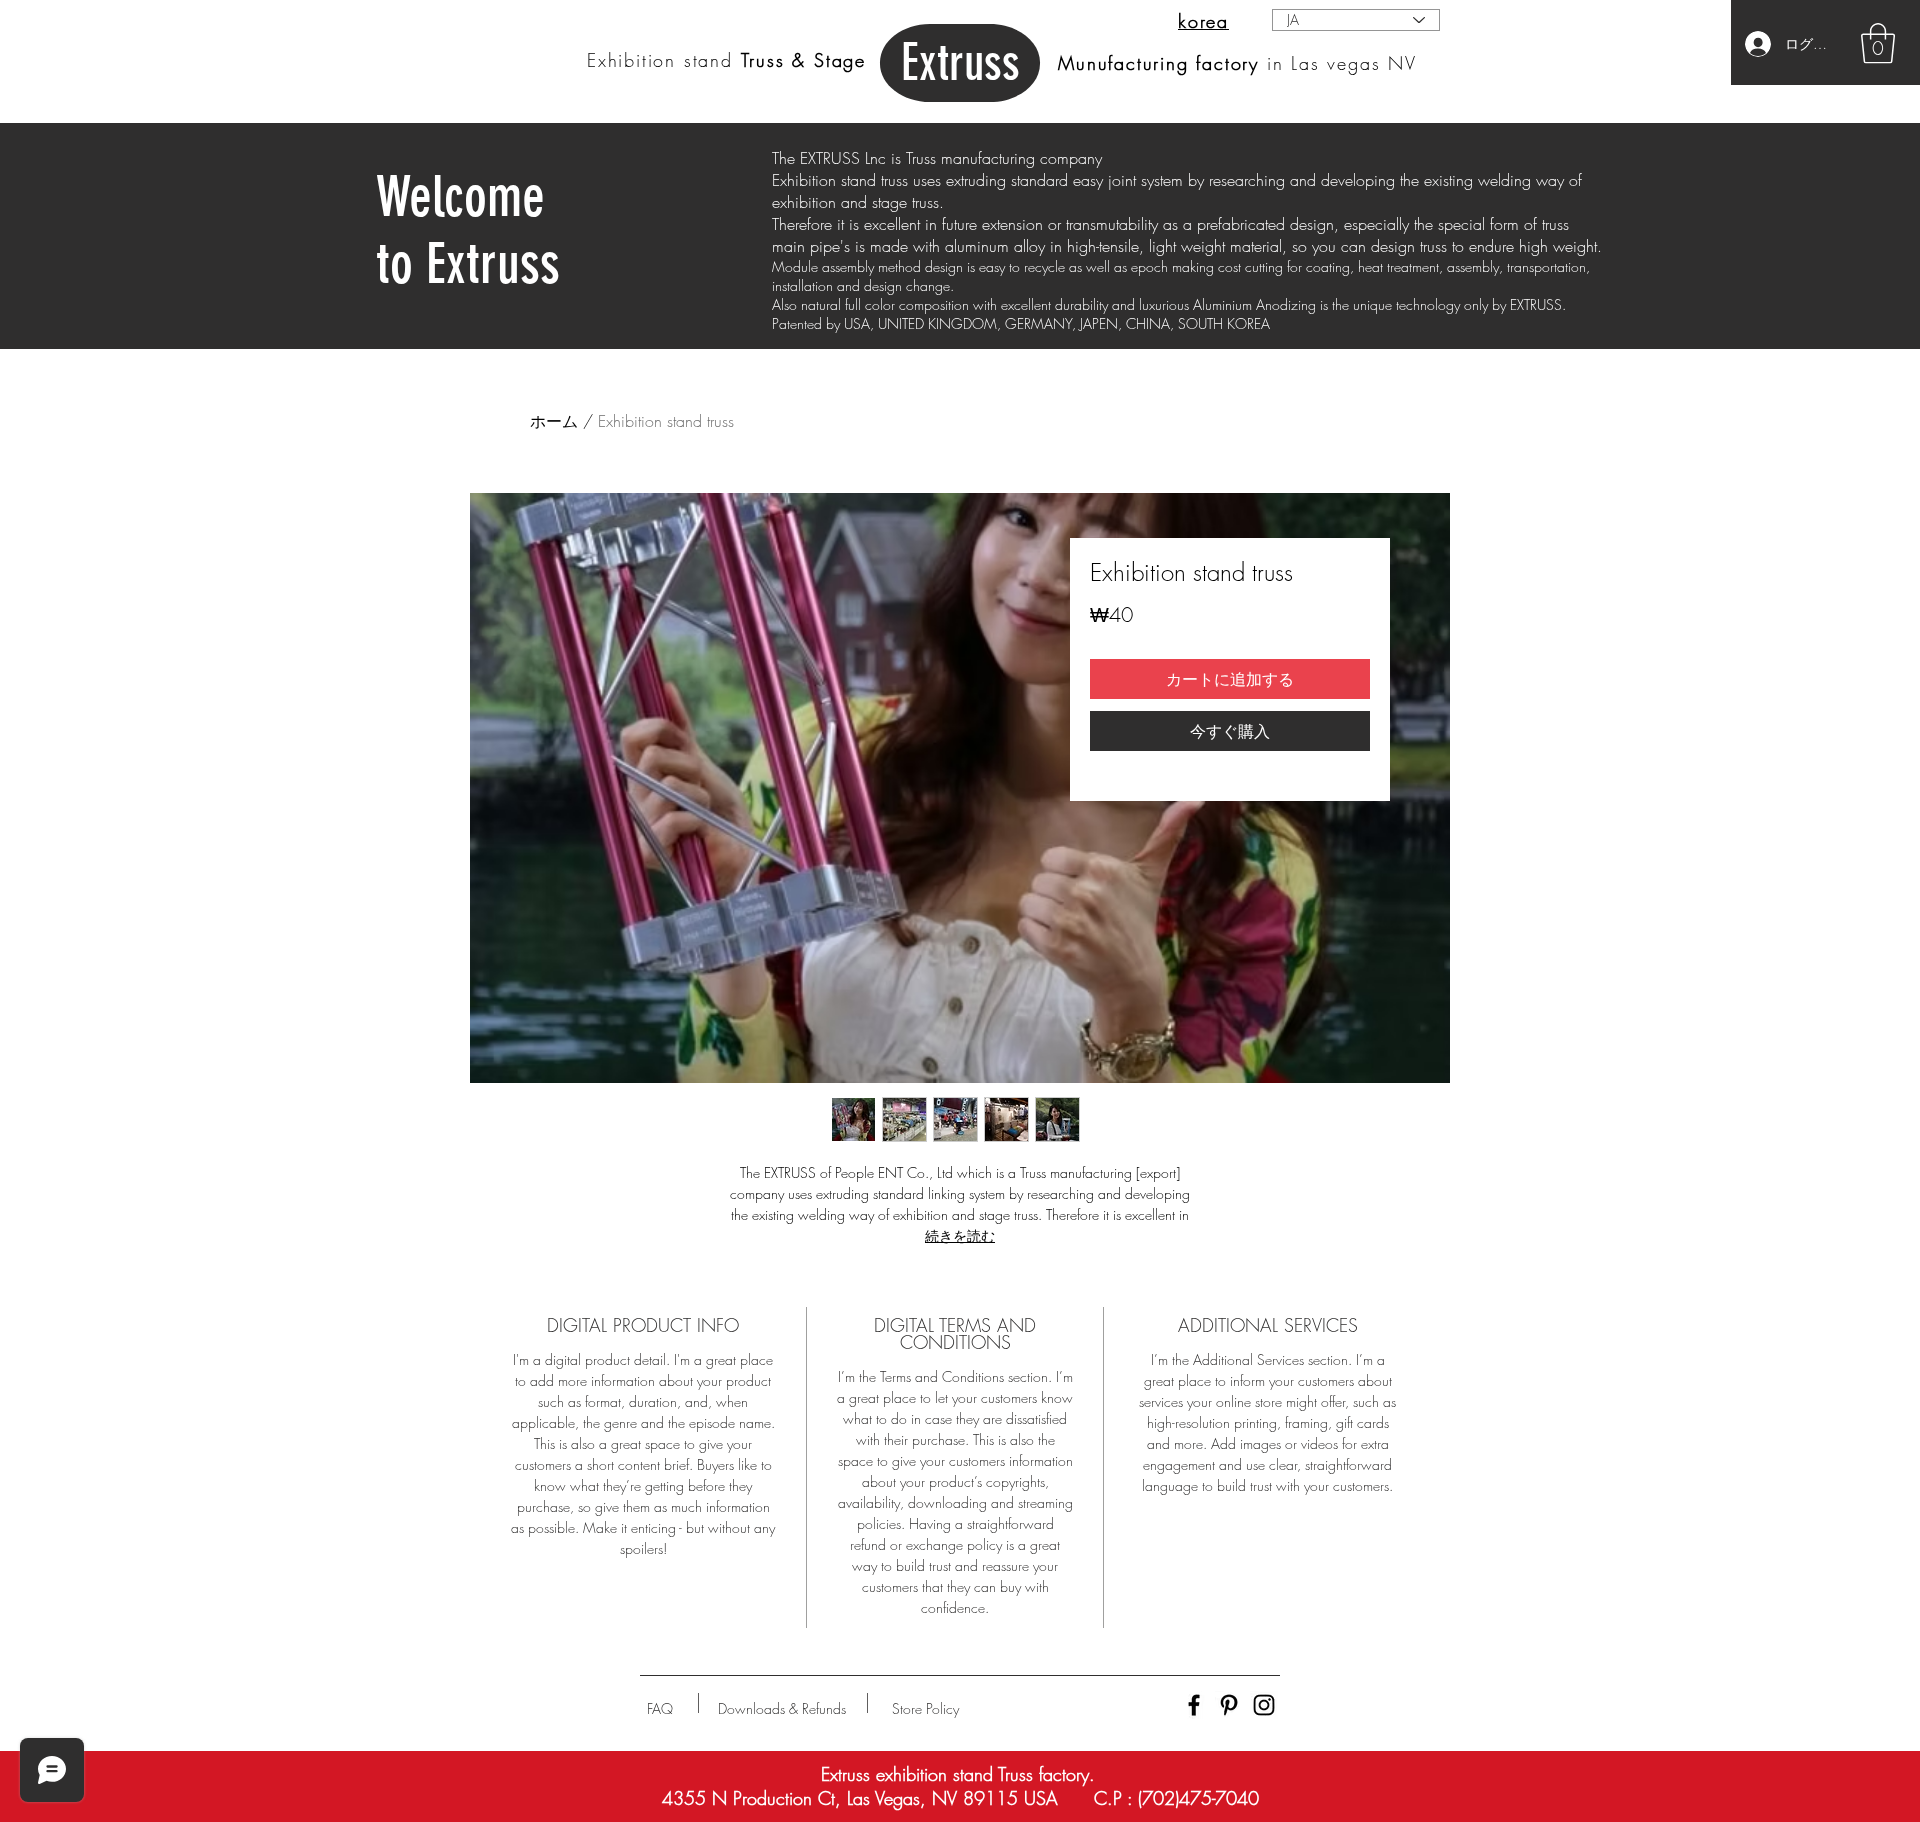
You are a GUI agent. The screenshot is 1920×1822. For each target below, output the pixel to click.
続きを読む (960, 1235)
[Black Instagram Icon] (1264, 1705)
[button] (1878, 43)
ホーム (554, 421)
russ (960, 63)
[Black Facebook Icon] (1194, 1705)
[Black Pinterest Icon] (1229, 1705)
